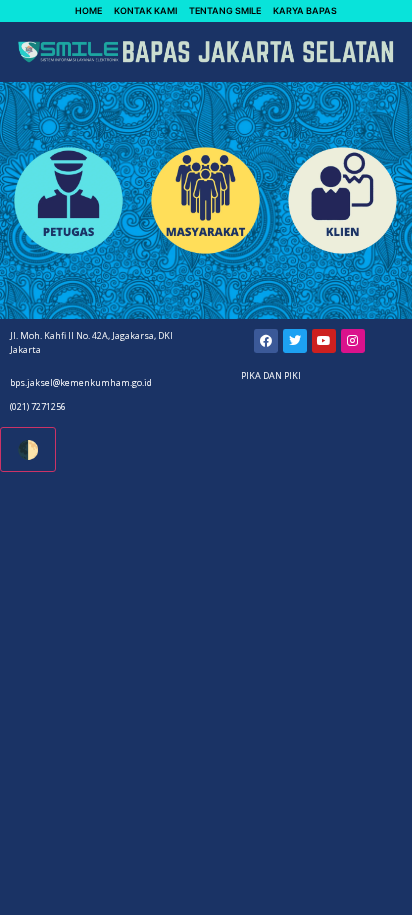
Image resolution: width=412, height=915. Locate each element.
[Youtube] (324, 341)
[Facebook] (266, 341)
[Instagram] (353, 341)
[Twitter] (295, 341)
